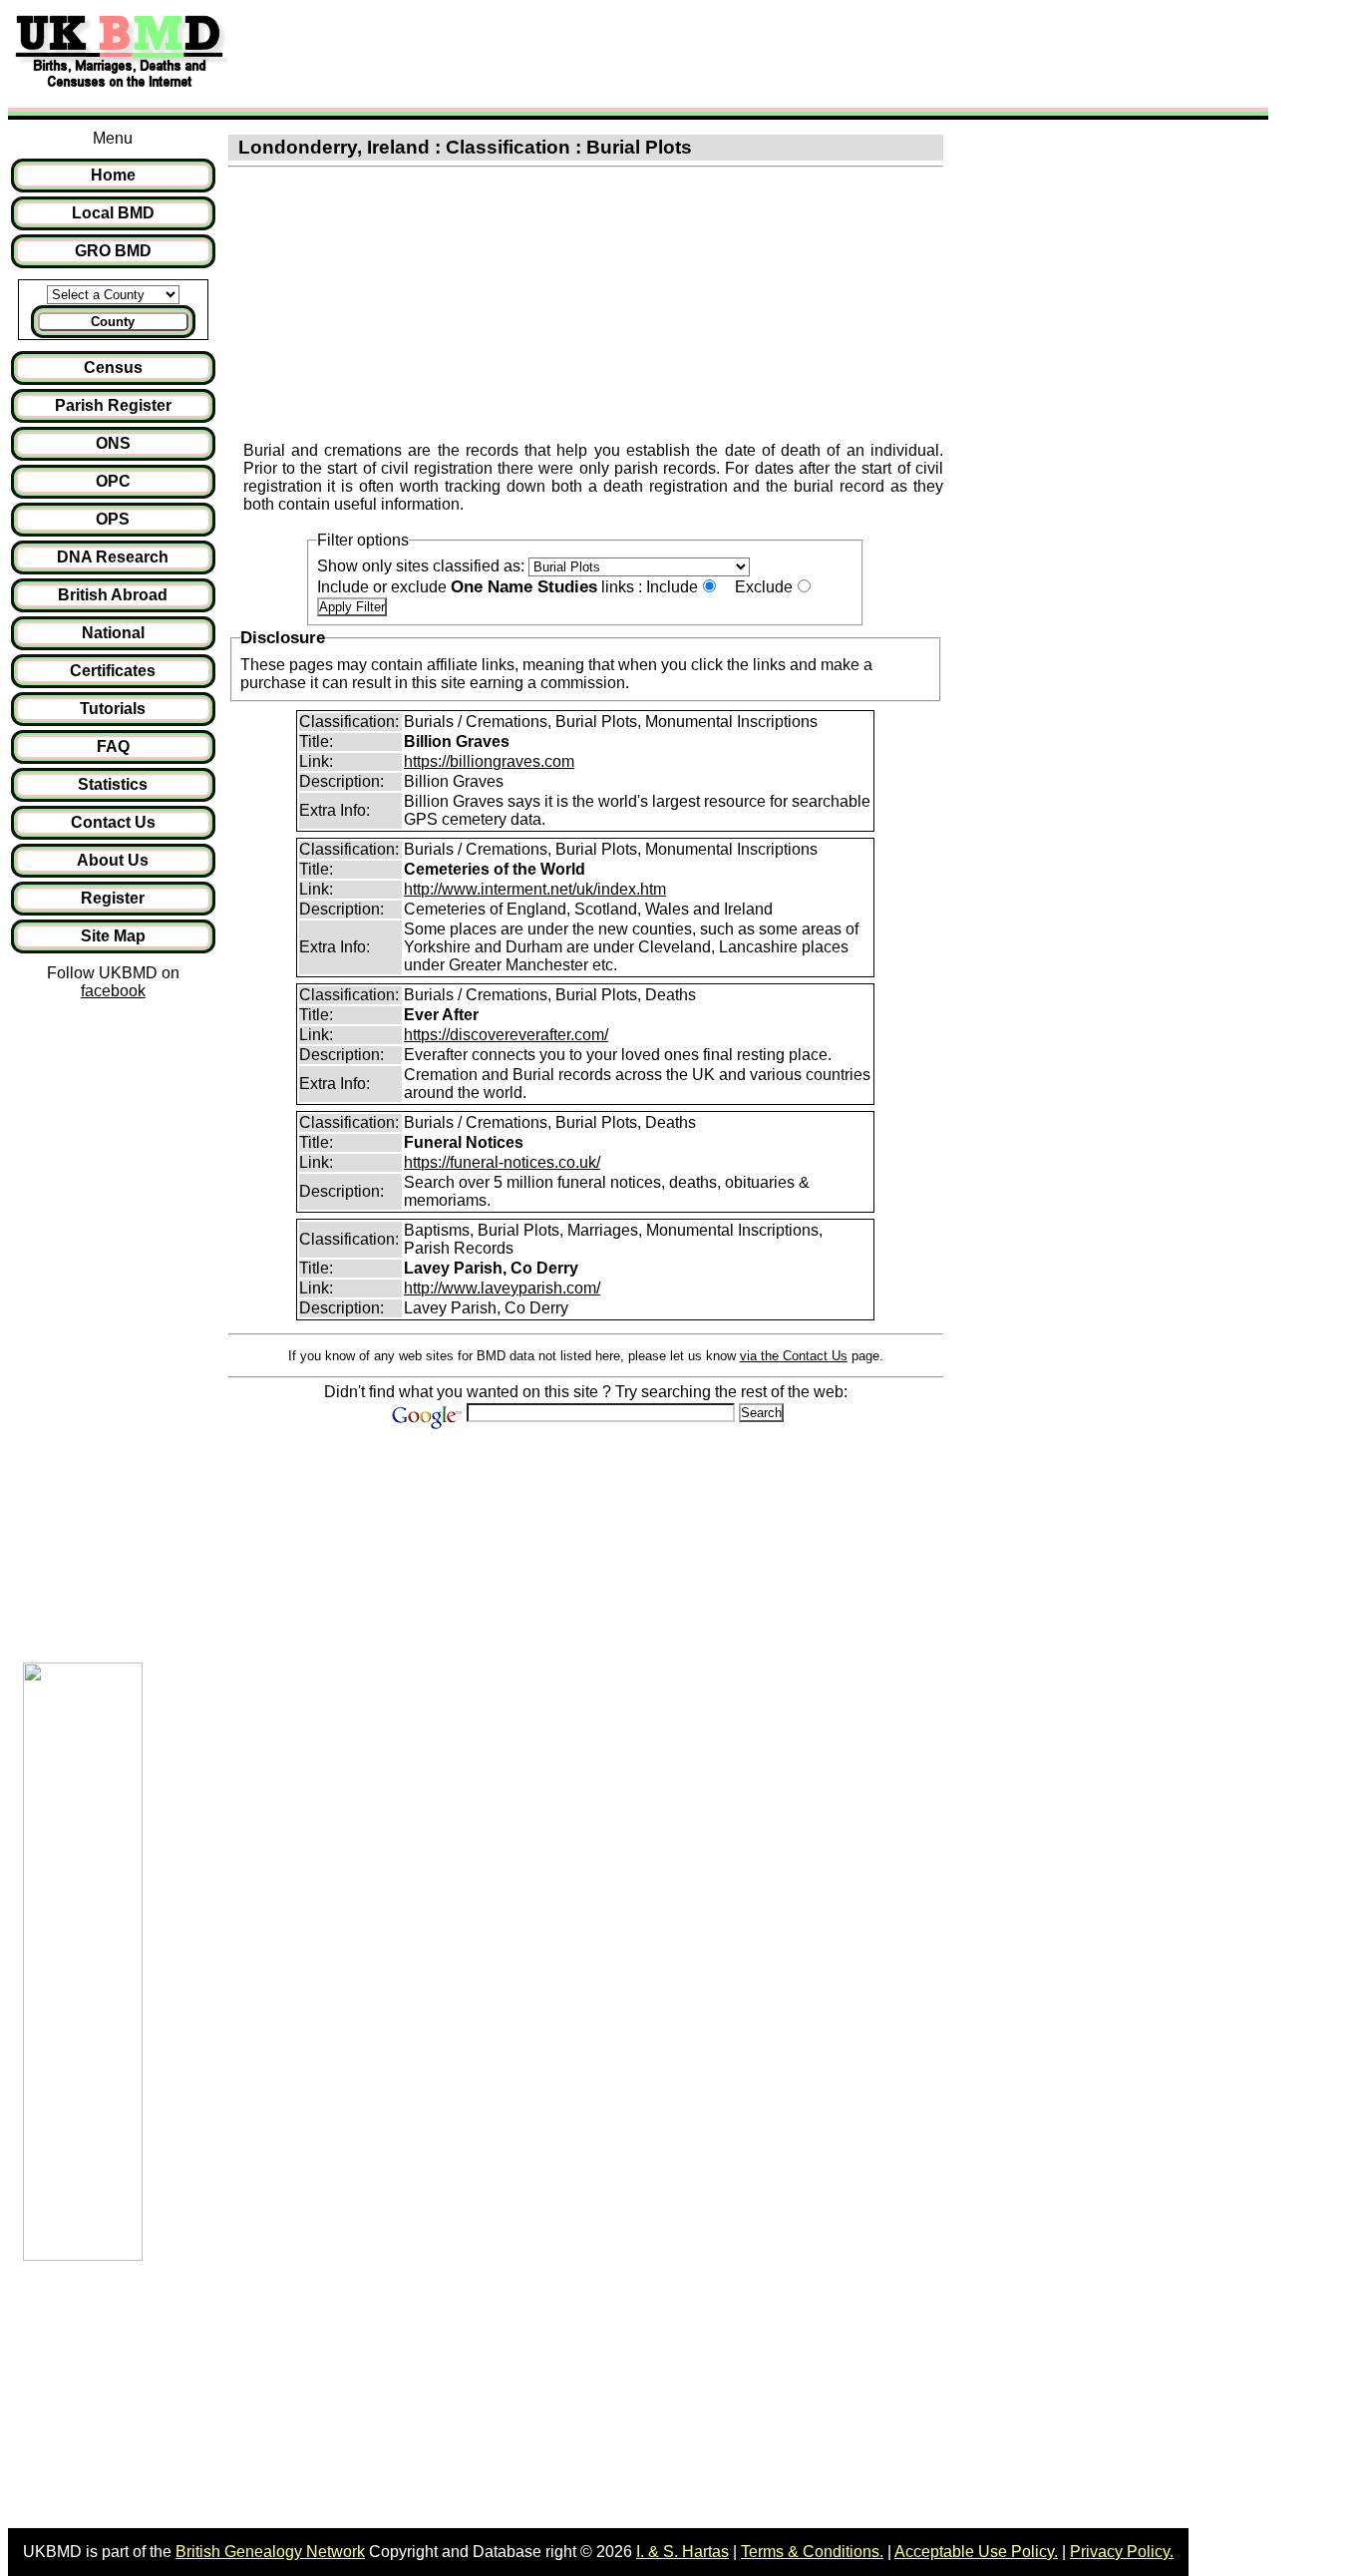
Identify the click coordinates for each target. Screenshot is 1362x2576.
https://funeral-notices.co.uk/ (502, 1162)
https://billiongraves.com (489, 761)
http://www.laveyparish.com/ (502, 1288)
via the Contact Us (794, 1356)
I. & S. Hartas (682, 2552)
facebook (113, 991)
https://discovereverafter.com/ (506, 1035)
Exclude (764, 587)
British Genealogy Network (270, 2552)
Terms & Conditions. (812, 2552)
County (113, 322)
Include (672, 587)
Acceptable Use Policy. (976, 2552)
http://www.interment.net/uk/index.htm (535, 889)
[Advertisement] (602, 53)
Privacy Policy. (1122, 2552)
